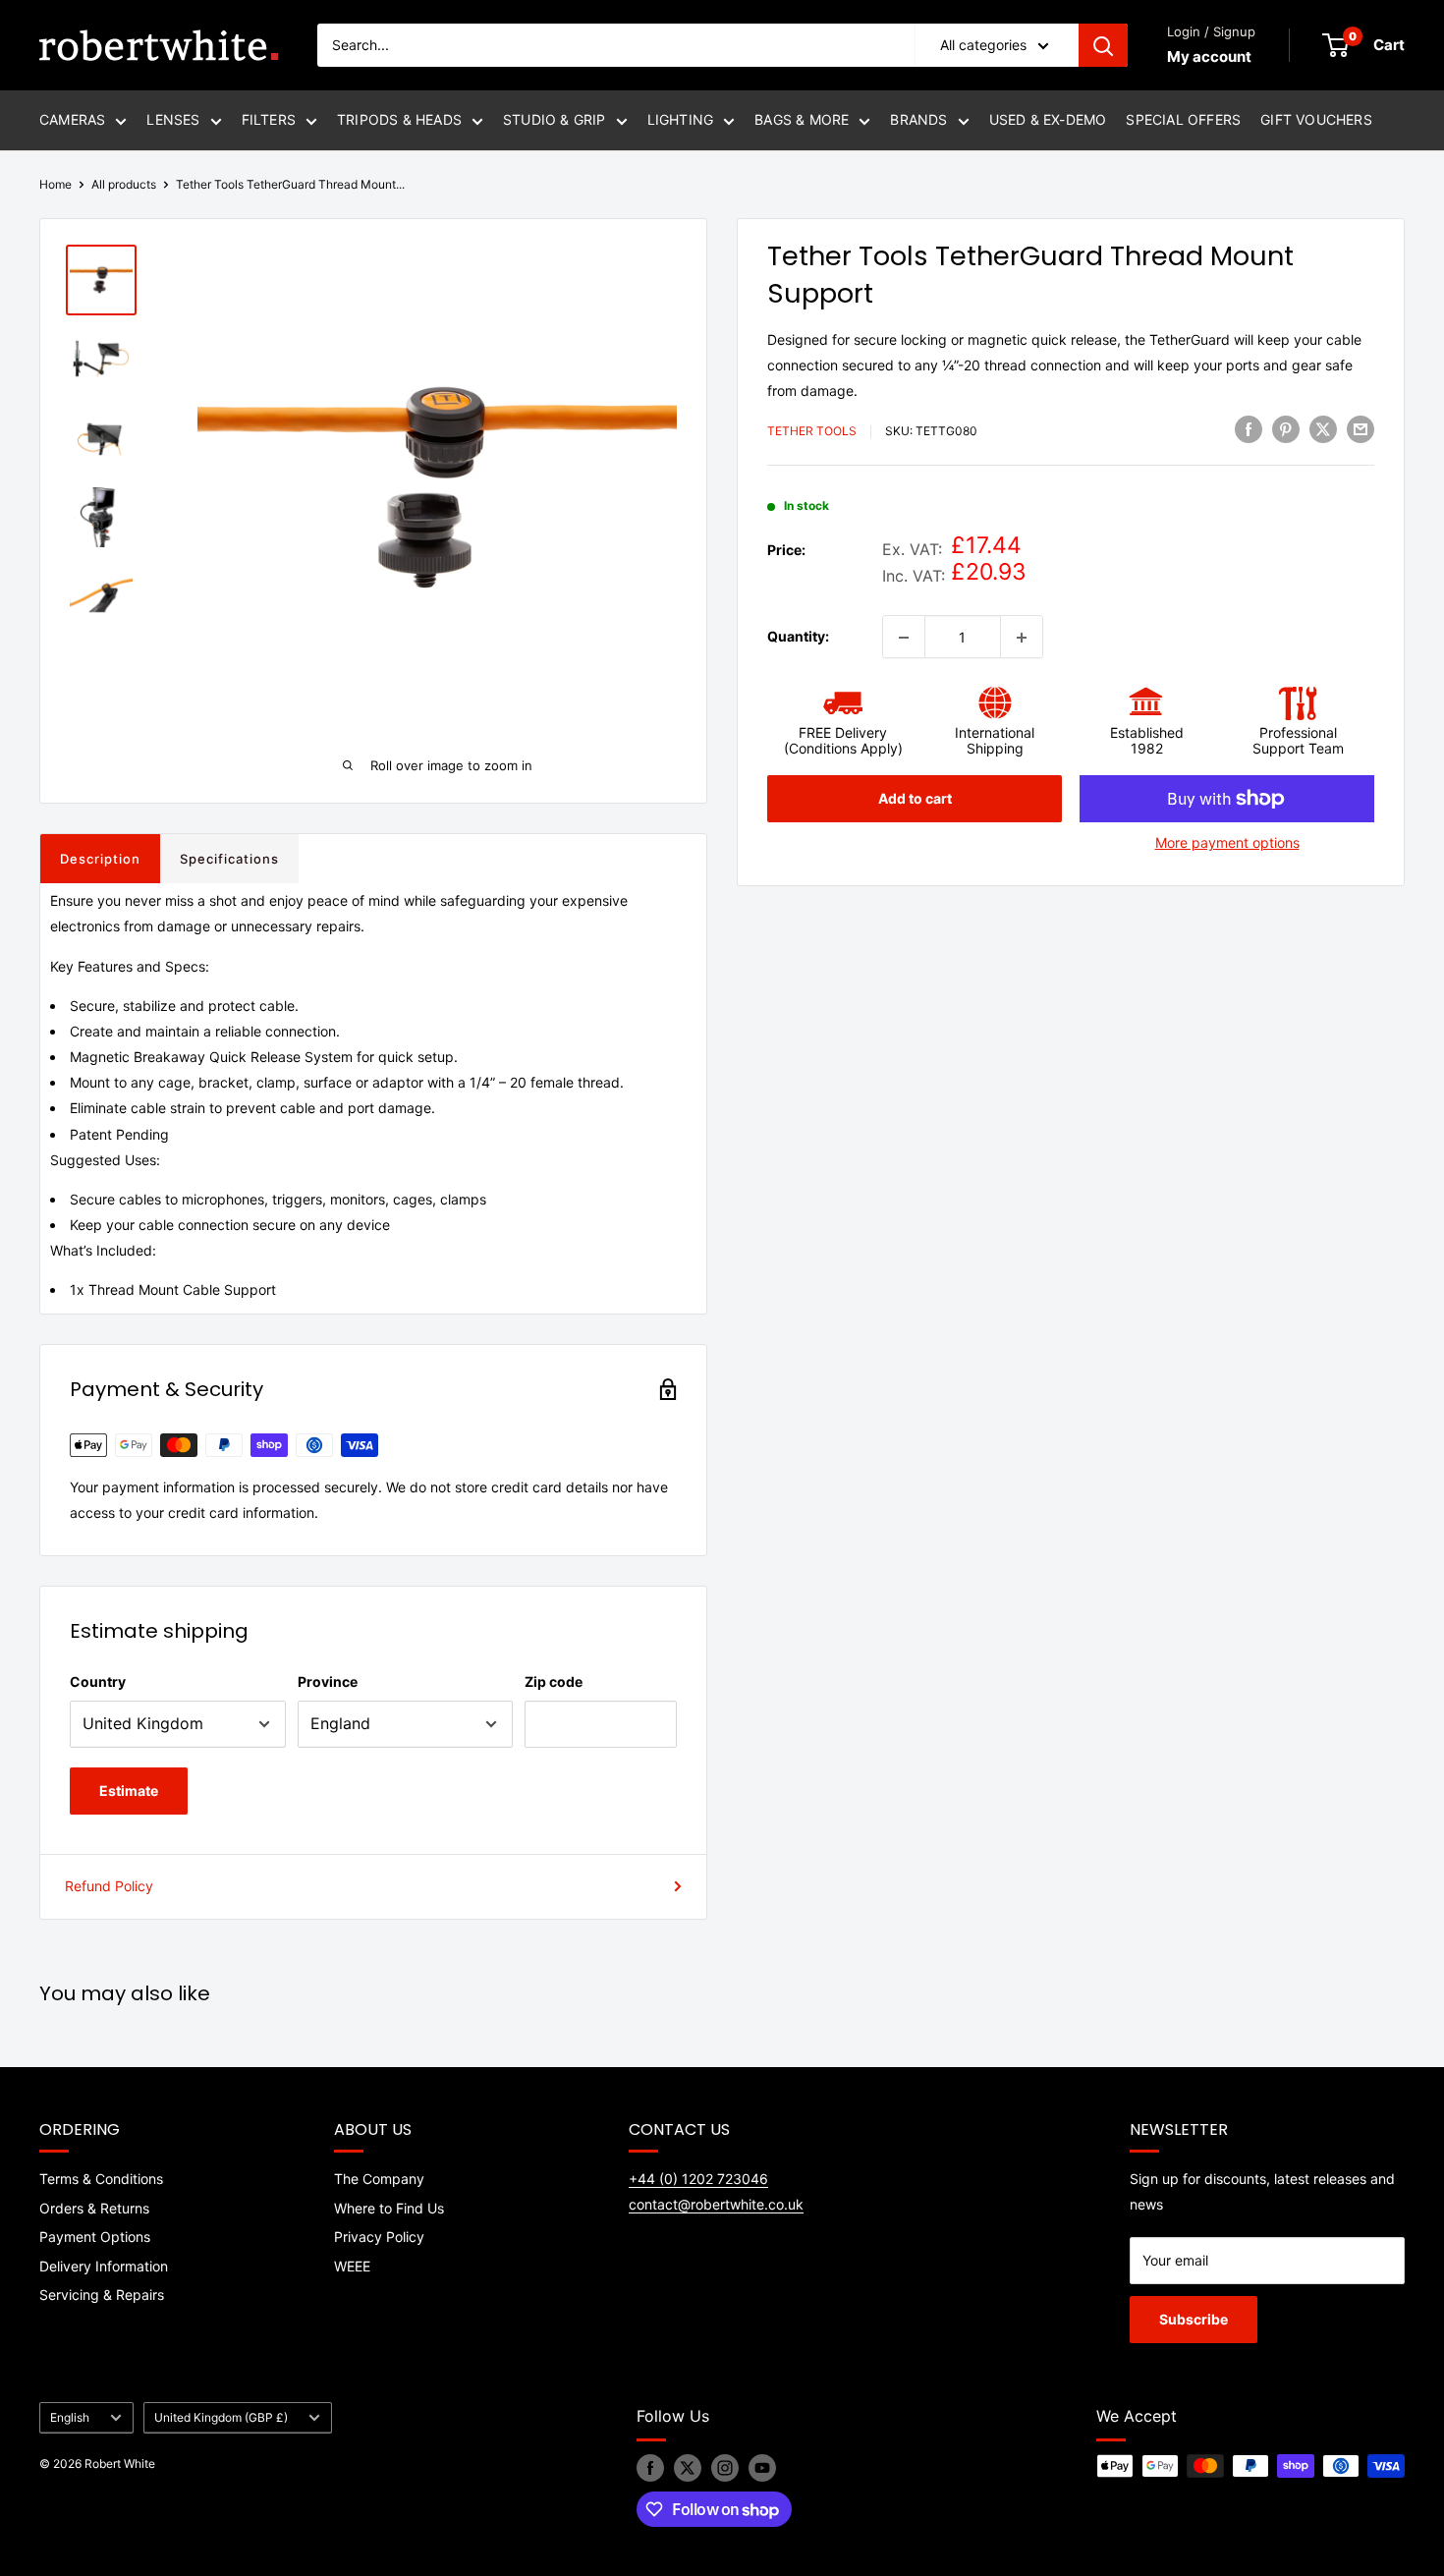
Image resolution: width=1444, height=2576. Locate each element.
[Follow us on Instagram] (725, 2468)
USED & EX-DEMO (1048, 119)
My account (1209, 56)
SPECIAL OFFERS (1183, 119)
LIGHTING (681, 119)
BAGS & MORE (802, 119)
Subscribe (1194, 2319)
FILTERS (269, 119)
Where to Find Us (389, 2208)
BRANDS (918, 119)
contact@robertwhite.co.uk (716, 2204)
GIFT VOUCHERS (1316, 119)
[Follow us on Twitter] (688, 2468)
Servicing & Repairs (102, 2295)
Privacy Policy (379, 2237)
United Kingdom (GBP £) (221, 2417)
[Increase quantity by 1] (1022, 638)
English (70, 2417)
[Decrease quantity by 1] (904, 638)
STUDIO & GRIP (555, 119)
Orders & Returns (94, 2208)
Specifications (229, 859)
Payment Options (95, 2237)
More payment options (1227, 842)
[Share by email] (1361, 429)
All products (124, 184)
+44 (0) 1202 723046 (698, 2179)
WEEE (352, 2266)
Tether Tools (812, 432)
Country (98, 1681)
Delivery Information (104, 2266)
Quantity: (798, 636)
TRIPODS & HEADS (399, 119)
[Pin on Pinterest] (1286, 429)
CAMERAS (72, 119)
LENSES (173, 119)
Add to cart (915, 798)
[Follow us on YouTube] (762, 2468)
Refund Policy (109, 1886)
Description (100, 859)
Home (56, 184)
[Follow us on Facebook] (650, 2468)
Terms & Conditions (101, 2179)
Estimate (129, 1791)
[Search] (1103, 45)
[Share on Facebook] (1249, 429)
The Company (379, 2179)
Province (328, 1681)
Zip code (554, 1681)
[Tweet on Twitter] (1323, 429)
